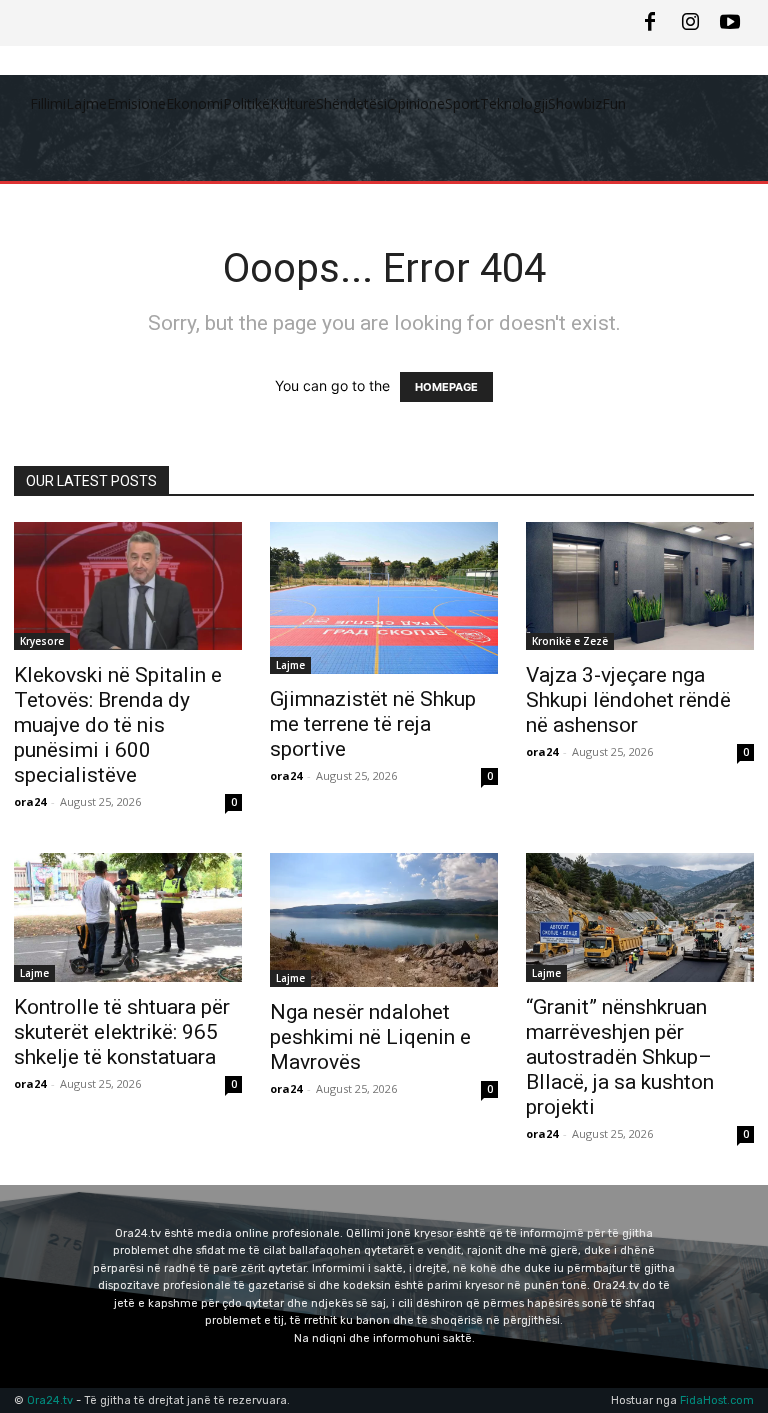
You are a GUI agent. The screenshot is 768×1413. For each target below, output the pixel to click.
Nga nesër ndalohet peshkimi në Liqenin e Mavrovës (370, 1037)
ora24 (30, 801)
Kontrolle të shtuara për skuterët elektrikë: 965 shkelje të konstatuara (122, 1032)
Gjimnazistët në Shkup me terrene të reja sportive (373, 724)
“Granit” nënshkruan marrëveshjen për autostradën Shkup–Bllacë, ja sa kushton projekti (620, 1057)
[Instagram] (690, 23)
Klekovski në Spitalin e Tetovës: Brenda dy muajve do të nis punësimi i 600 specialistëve (118, 725)
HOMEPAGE (446, 387)
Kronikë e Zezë (570, 641)
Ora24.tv (51, 1400)
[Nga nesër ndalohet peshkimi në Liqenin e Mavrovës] (384, 919)
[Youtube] (730, 23)
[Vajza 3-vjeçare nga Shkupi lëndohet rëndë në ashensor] (640, 586)
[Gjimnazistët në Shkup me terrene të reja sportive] (384, 598)
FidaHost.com (717, 1400)
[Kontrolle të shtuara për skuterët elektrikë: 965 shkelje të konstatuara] (128, 917)
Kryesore (42, 641)
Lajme (290, 665)
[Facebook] (650, 23)
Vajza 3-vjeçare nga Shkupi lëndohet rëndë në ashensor (628, 700)
